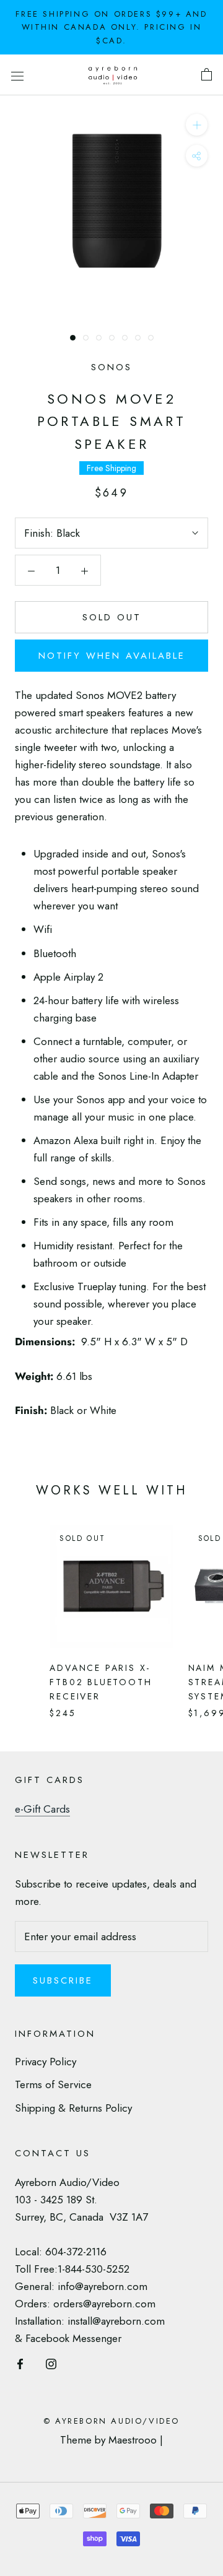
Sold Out (112, 617)
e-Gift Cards (42, 1809)
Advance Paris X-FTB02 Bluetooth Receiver (101, 1682)
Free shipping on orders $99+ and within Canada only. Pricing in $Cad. (111, 27)
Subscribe (63, 1980)
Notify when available (112, 656)
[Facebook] (20, 2362)
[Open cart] (207, 75)
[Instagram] (51, 2362)
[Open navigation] (17, 75)
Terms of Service (53, 2084)
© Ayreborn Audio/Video (111, 2421)
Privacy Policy (46, 2062)
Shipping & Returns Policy (73, 2108)
